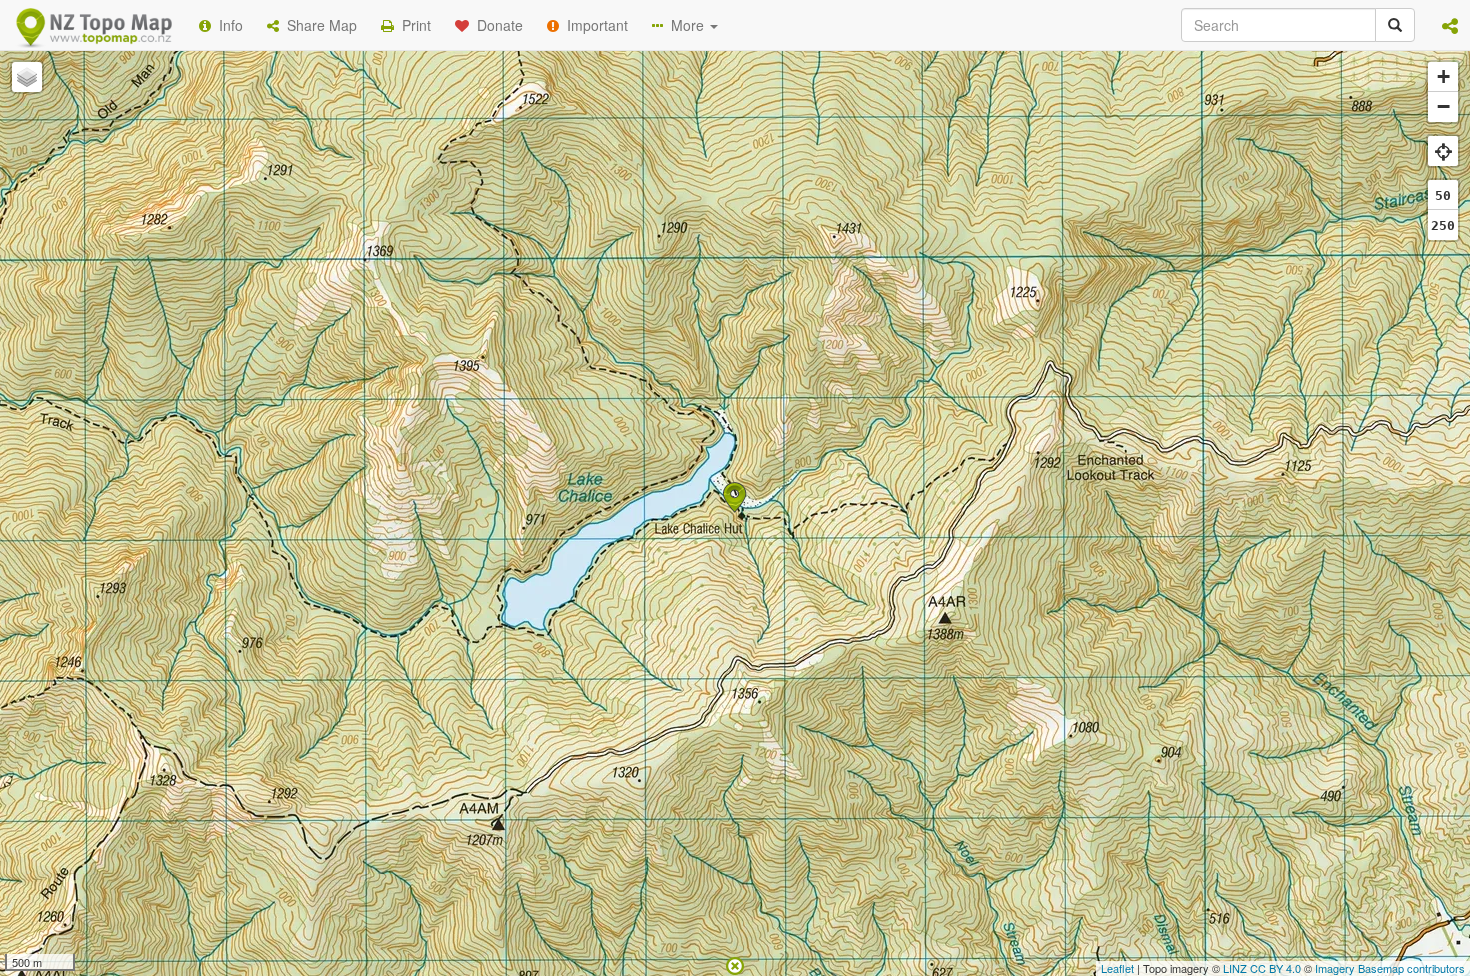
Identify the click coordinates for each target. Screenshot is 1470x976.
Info (227, 25)
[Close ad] (735, 964)
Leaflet (1117, 968)
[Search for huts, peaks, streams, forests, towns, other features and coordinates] (1395, 25)
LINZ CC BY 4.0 (1262, 968)
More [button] (685, 25)
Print (412, 25)
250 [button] (1443, 225)
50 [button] (1443, 195)
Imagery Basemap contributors (1390, 968)
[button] (1450, 25)
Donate (496, 25)
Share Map (318, 25)
